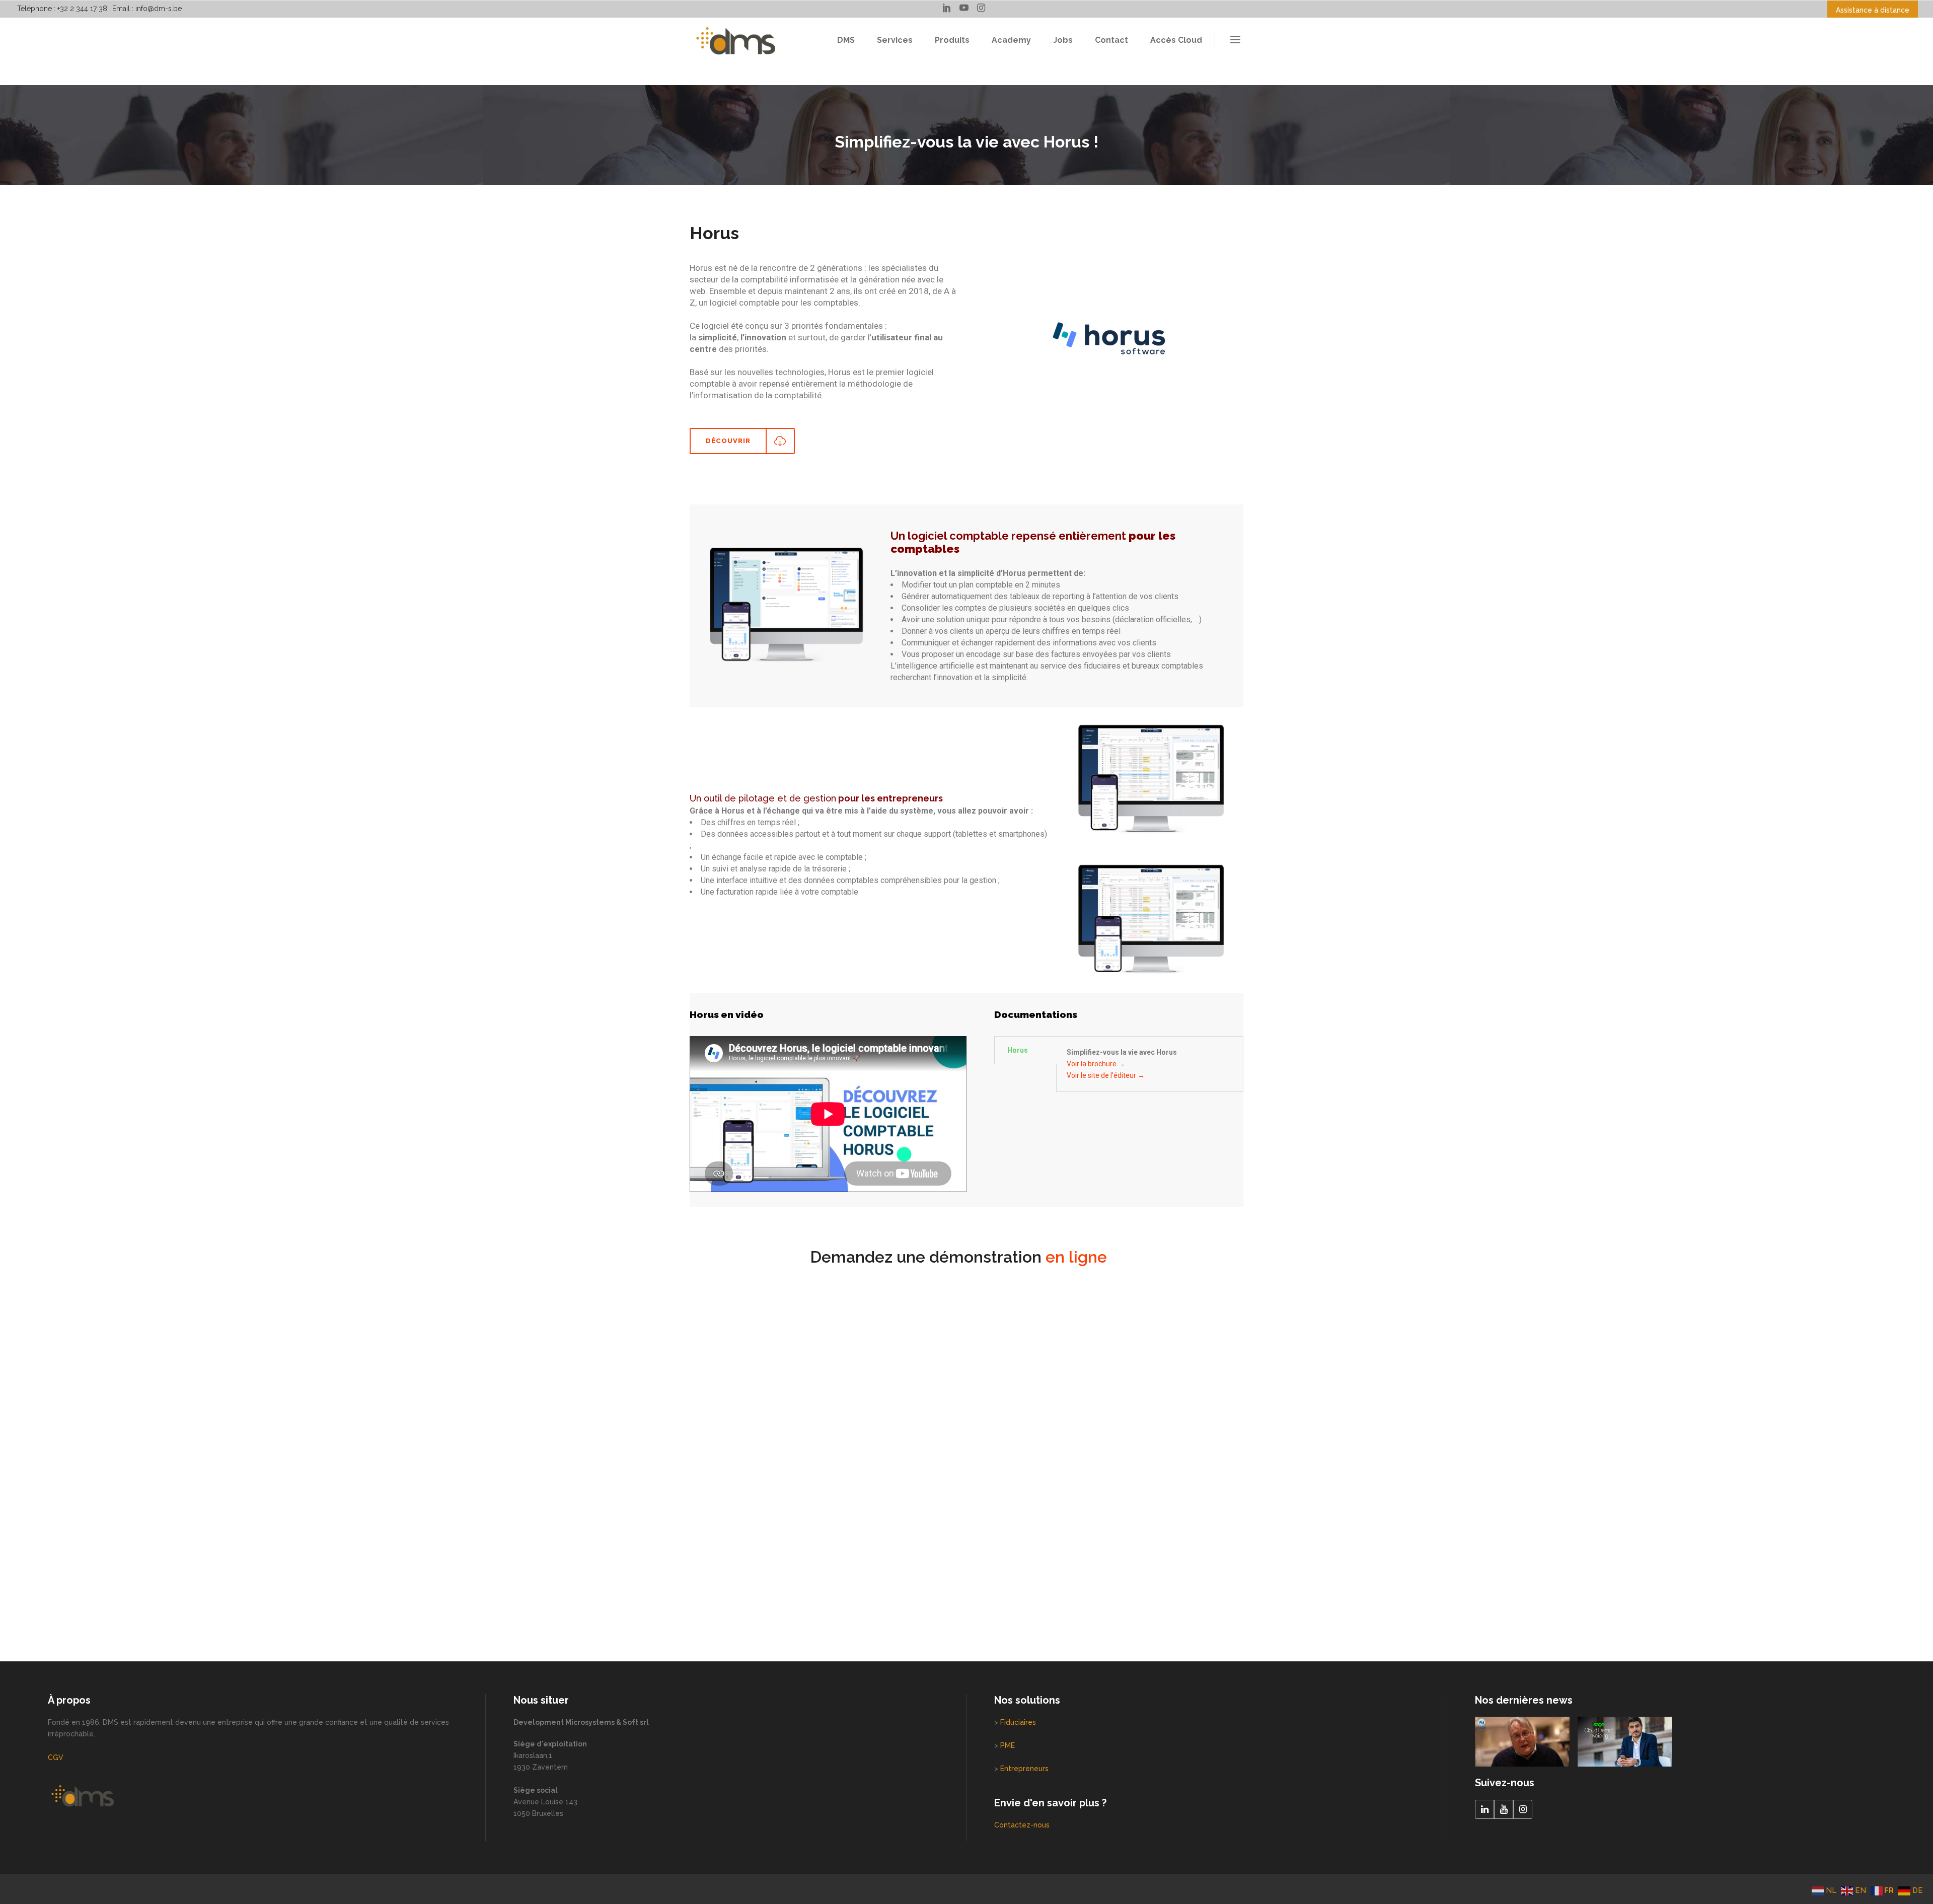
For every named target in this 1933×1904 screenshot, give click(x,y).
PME (1008, 1745)
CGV (56, 1757)
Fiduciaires (1018, 1722)
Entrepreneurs (1024, 1769)
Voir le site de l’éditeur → (1106, 1075)
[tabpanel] (1150, 1064)
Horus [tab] (1018, 1050)
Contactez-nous (1022, 1825)
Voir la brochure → (1096, 1064)
